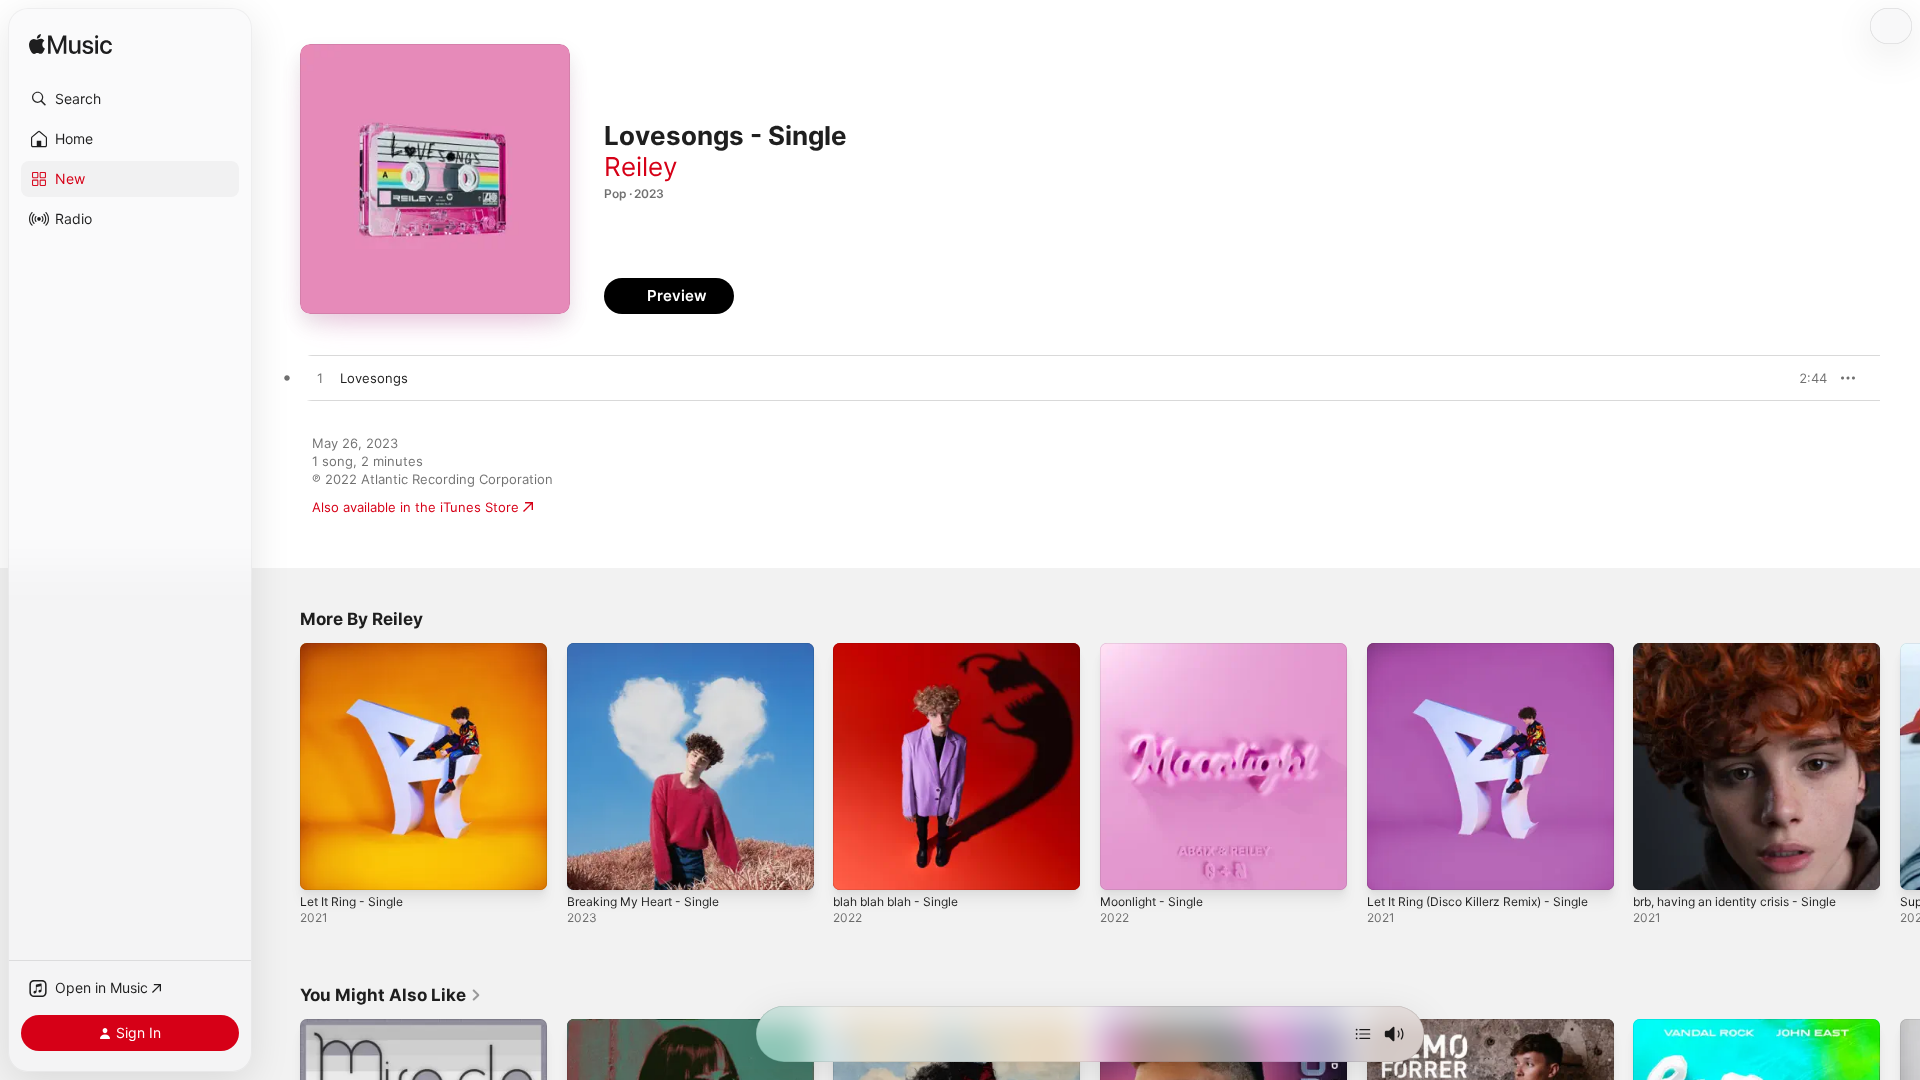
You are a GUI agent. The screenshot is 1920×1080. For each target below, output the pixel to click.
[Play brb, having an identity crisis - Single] (1658, 865)
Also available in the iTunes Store (415, 507)
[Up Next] (1363, 1034)
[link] (391, 995)
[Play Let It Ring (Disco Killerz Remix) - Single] (1392, 865)
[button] (130, 99)
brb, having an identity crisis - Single (1747, 651)
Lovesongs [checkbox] (374, 378)
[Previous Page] (280, 766)
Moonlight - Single (1157, 651)
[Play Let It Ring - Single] (325, 865)
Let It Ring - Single (357, 651)
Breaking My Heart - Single (651, 651)
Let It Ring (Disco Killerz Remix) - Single (1489, 651)
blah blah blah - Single (902, 651)
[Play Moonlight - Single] (1125, 865)
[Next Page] (1900, 766)
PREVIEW (1805, 378)
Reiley (640, 166)
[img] (70, 45)
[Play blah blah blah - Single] (858, 865)
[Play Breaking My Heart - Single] (592, 865)
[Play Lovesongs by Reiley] (320, 379)
